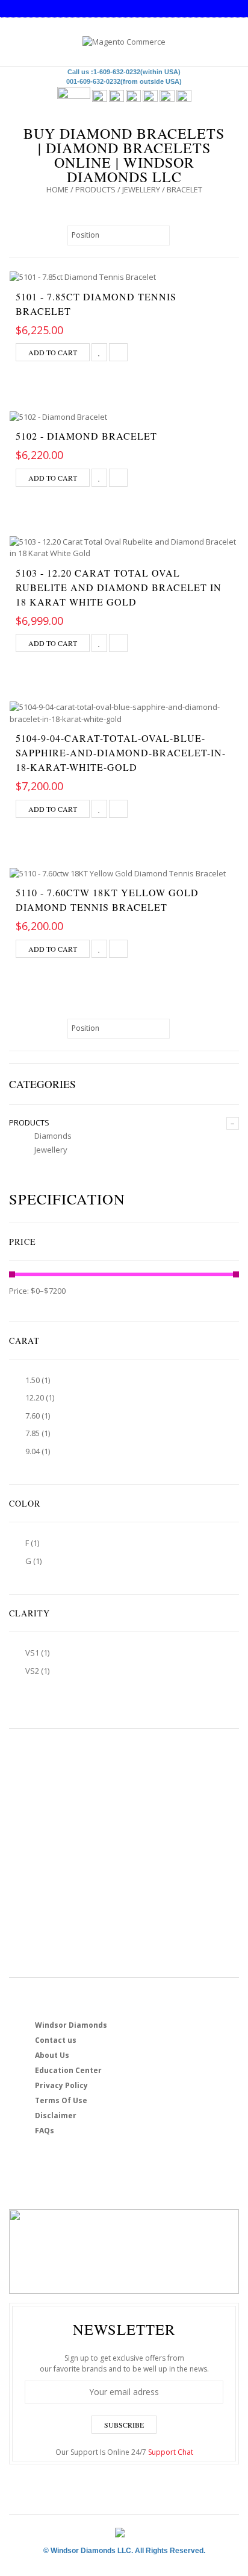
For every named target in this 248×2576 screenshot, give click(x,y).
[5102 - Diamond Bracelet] (124, 417)
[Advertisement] (124, 1853)
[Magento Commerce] (124, 42)
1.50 (33, 1380)
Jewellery (141, 189)
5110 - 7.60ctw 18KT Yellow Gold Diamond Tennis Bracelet (107, 900)
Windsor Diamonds (71, 2025)
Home (57, 189)
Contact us (56, 2040)
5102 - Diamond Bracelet (86, 436)
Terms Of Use (61, 2100)
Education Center (68, 2070)
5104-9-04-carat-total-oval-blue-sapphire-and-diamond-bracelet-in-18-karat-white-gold (121, 752)
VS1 (32, 1653)
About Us (52, 2055)
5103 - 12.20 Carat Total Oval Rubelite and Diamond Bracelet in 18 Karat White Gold (119, 587)
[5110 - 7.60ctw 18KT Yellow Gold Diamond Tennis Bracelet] (124, 873)
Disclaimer (56, 2116)
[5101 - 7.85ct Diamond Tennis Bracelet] (124, 277)
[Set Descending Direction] (176, 235)
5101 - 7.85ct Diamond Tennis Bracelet (96, 304)
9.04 (33, 1451)
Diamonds (53, 1136)
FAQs (45, 2131)
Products (95, 189)
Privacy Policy (61, 2085)
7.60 (33, 1416)
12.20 (35, 1397)
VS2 (32, 1671)
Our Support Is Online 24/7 (124, 2452)
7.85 (33, 1433)
